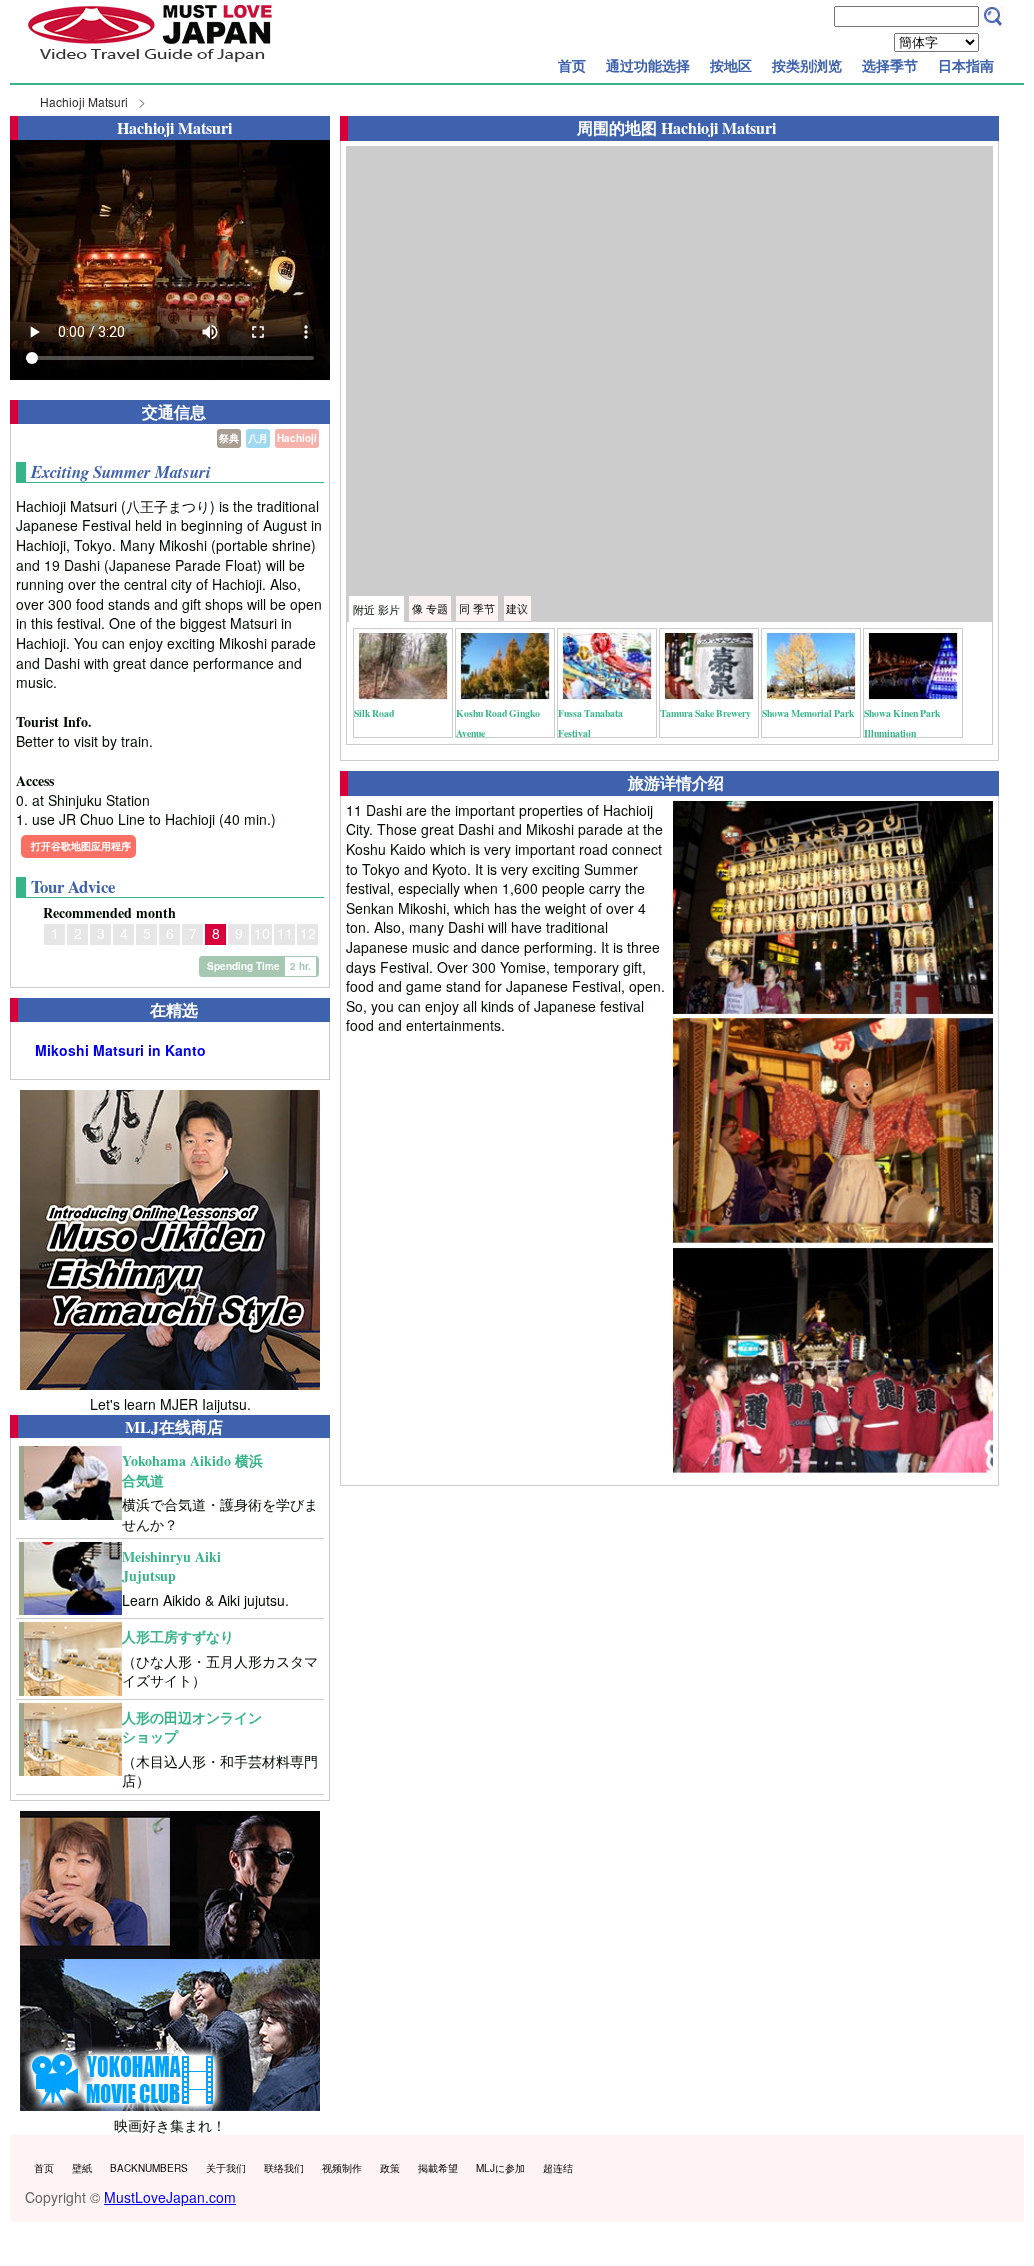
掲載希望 (438, 2168)
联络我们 (284, 2168)
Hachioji (297, 438)
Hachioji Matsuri (84, 101)
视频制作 (342, 2168)
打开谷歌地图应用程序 (81, 846)
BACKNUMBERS (149, 2168)
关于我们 (226, 2168)
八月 (258, 438)
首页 (572, 65)
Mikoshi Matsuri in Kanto (120, 1050)
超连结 (558, 2168)
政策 (390, 2168)
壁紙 (82, 2168)
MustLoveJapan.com (170, 2197)
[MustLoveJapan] (150, 64)
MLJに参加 (500, 2168)
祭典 (229, 438)
